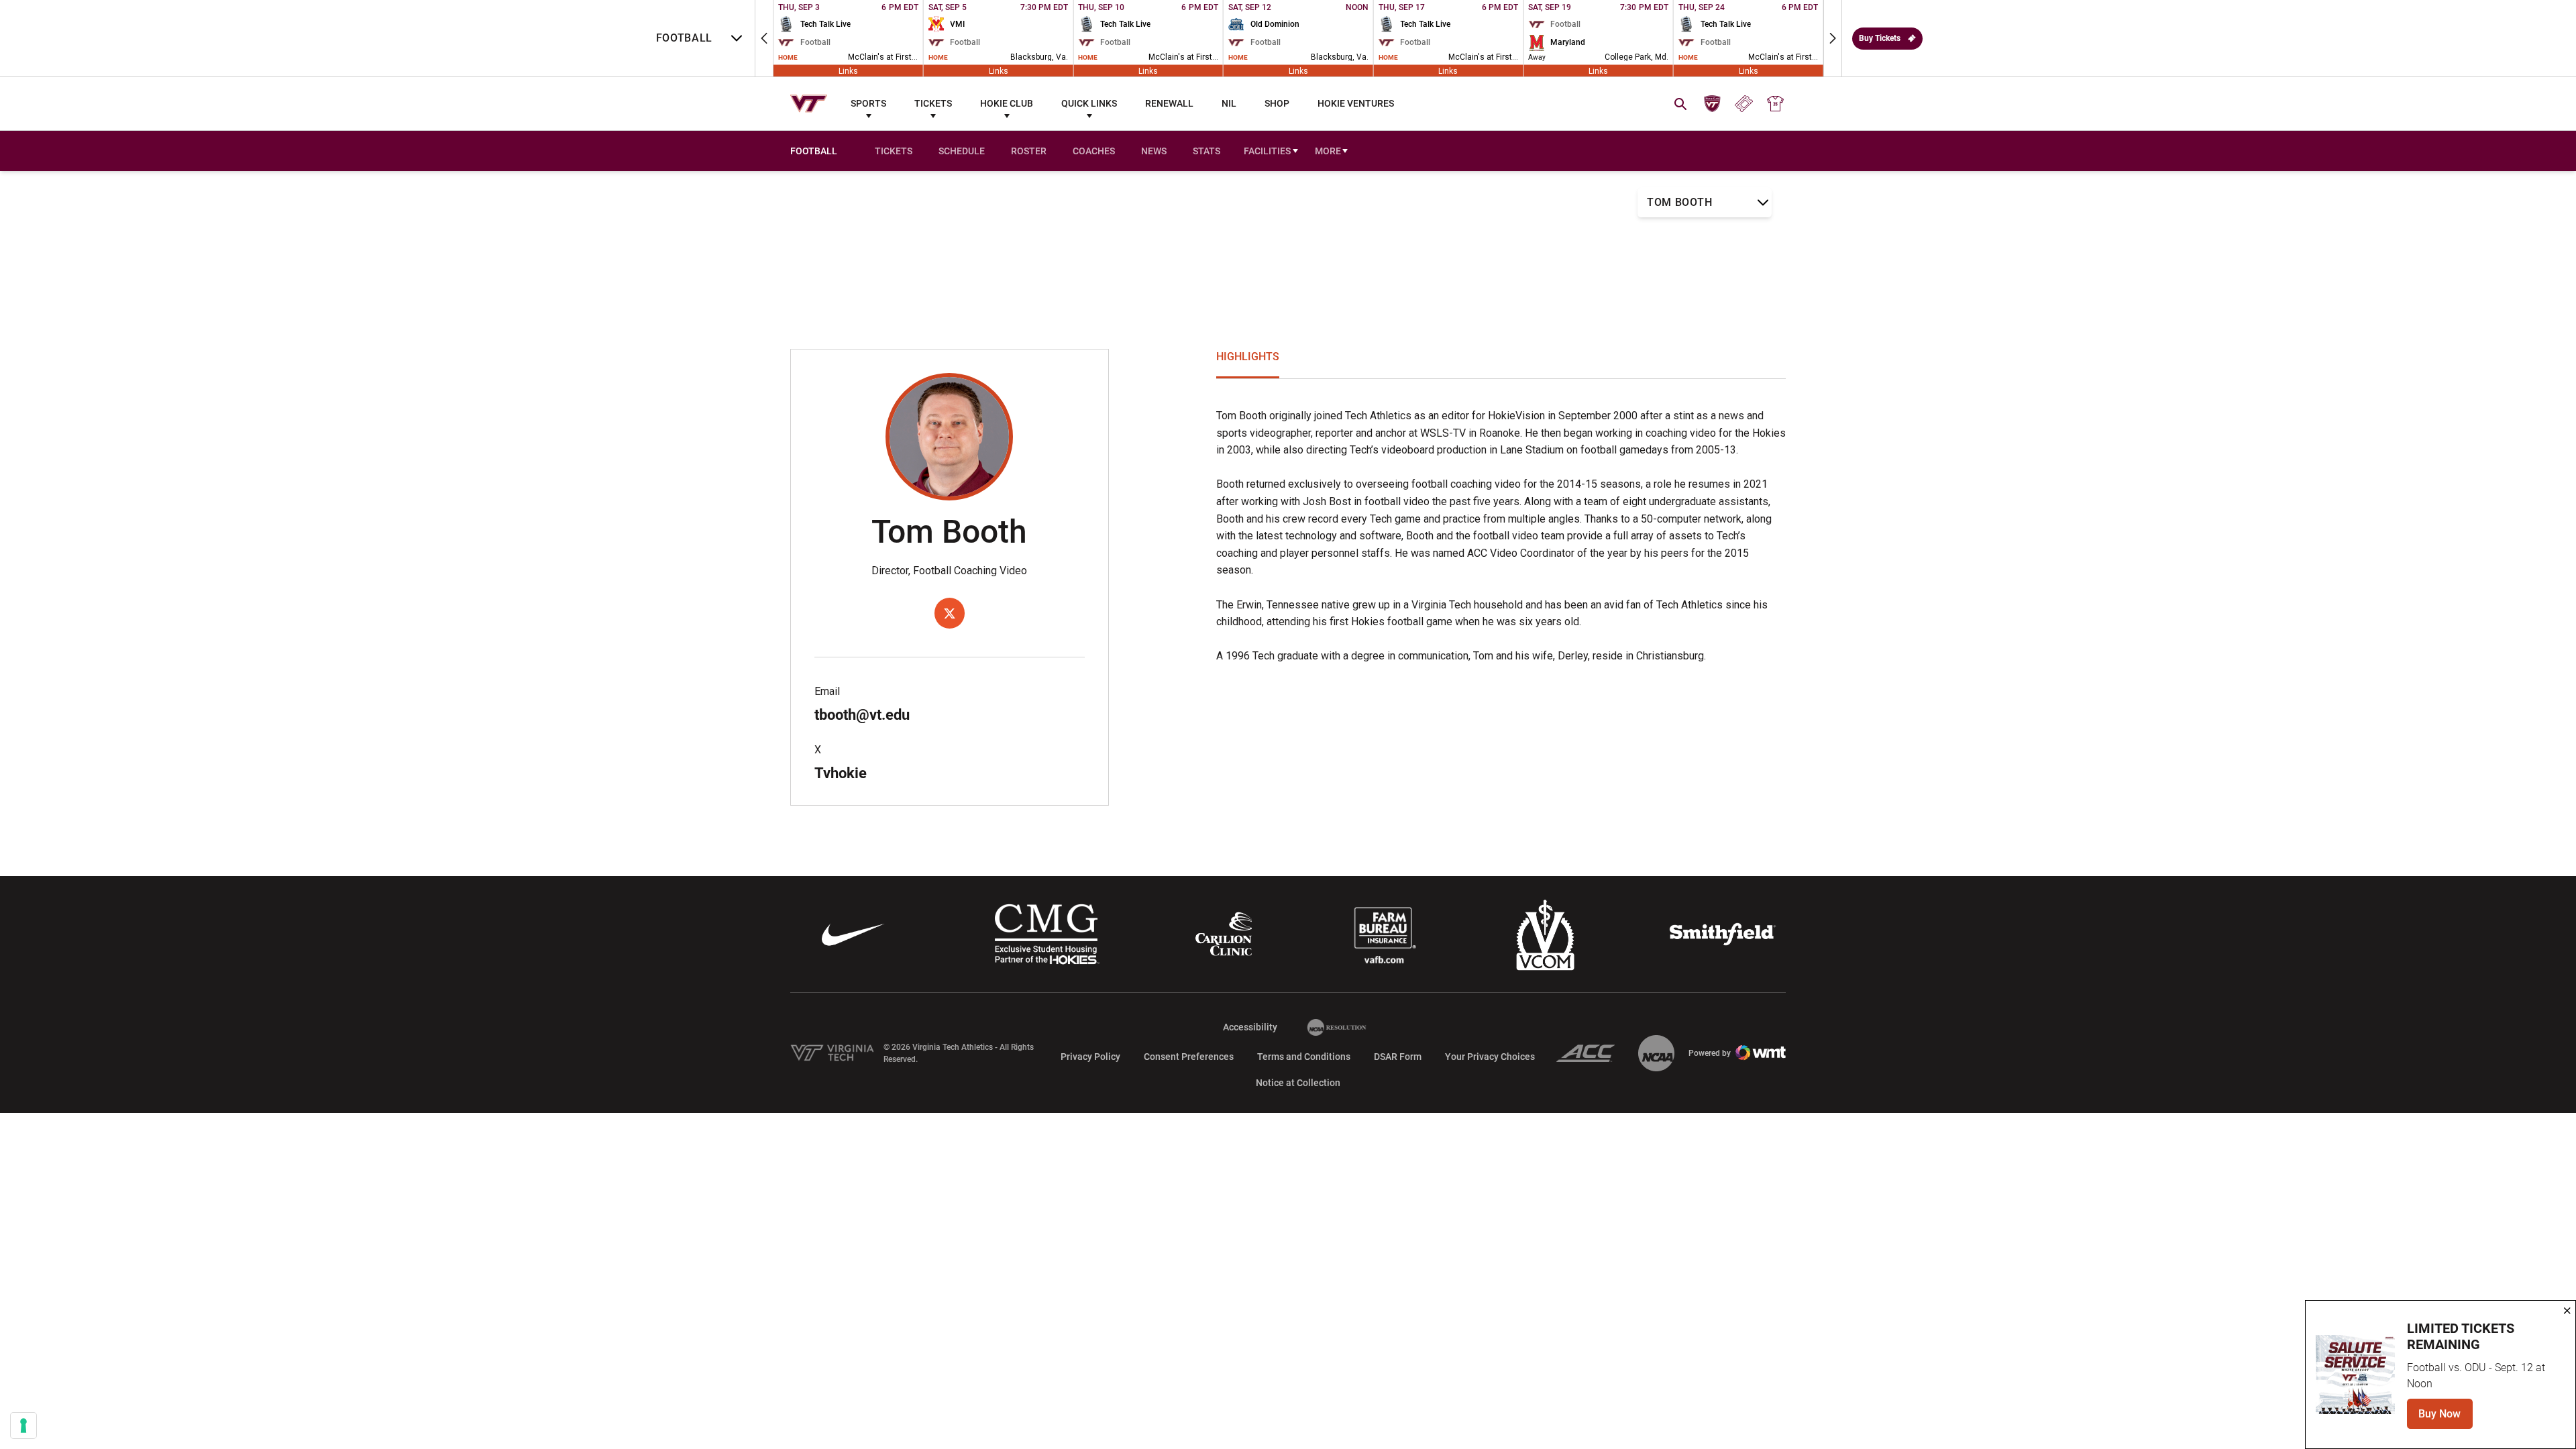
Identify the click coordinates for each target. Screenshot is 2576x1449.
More (1328, 151)
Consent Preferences (1189, 1057)
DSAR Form (1398, 1057)
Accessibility (1250, 1027)
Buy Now (2446, 1418)
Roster (1029, 151)
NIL (1229, 103)
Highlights (1248, 357)
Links (848, 70)
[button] (764, 38)
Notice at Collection (1298, 1083)
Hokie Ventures (1356, 103)
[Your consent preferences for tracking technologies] (23, 1426)
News (1154, 151)
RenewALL (1169, 103)
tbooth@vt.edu (862, 715)
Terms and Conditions (1304, 1057)
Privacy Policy (1090, 1057)
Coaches (1094, 151)
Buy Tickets (1880, 38)
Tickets (933, 103)
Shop (1277, 103)
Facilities (1267, 151)
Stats (1206, 151)
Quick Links (1089, 103)
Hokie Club (1007, 103)
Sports (868, 103)
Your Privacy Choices (1490, 1057)
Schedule (962, 151)
